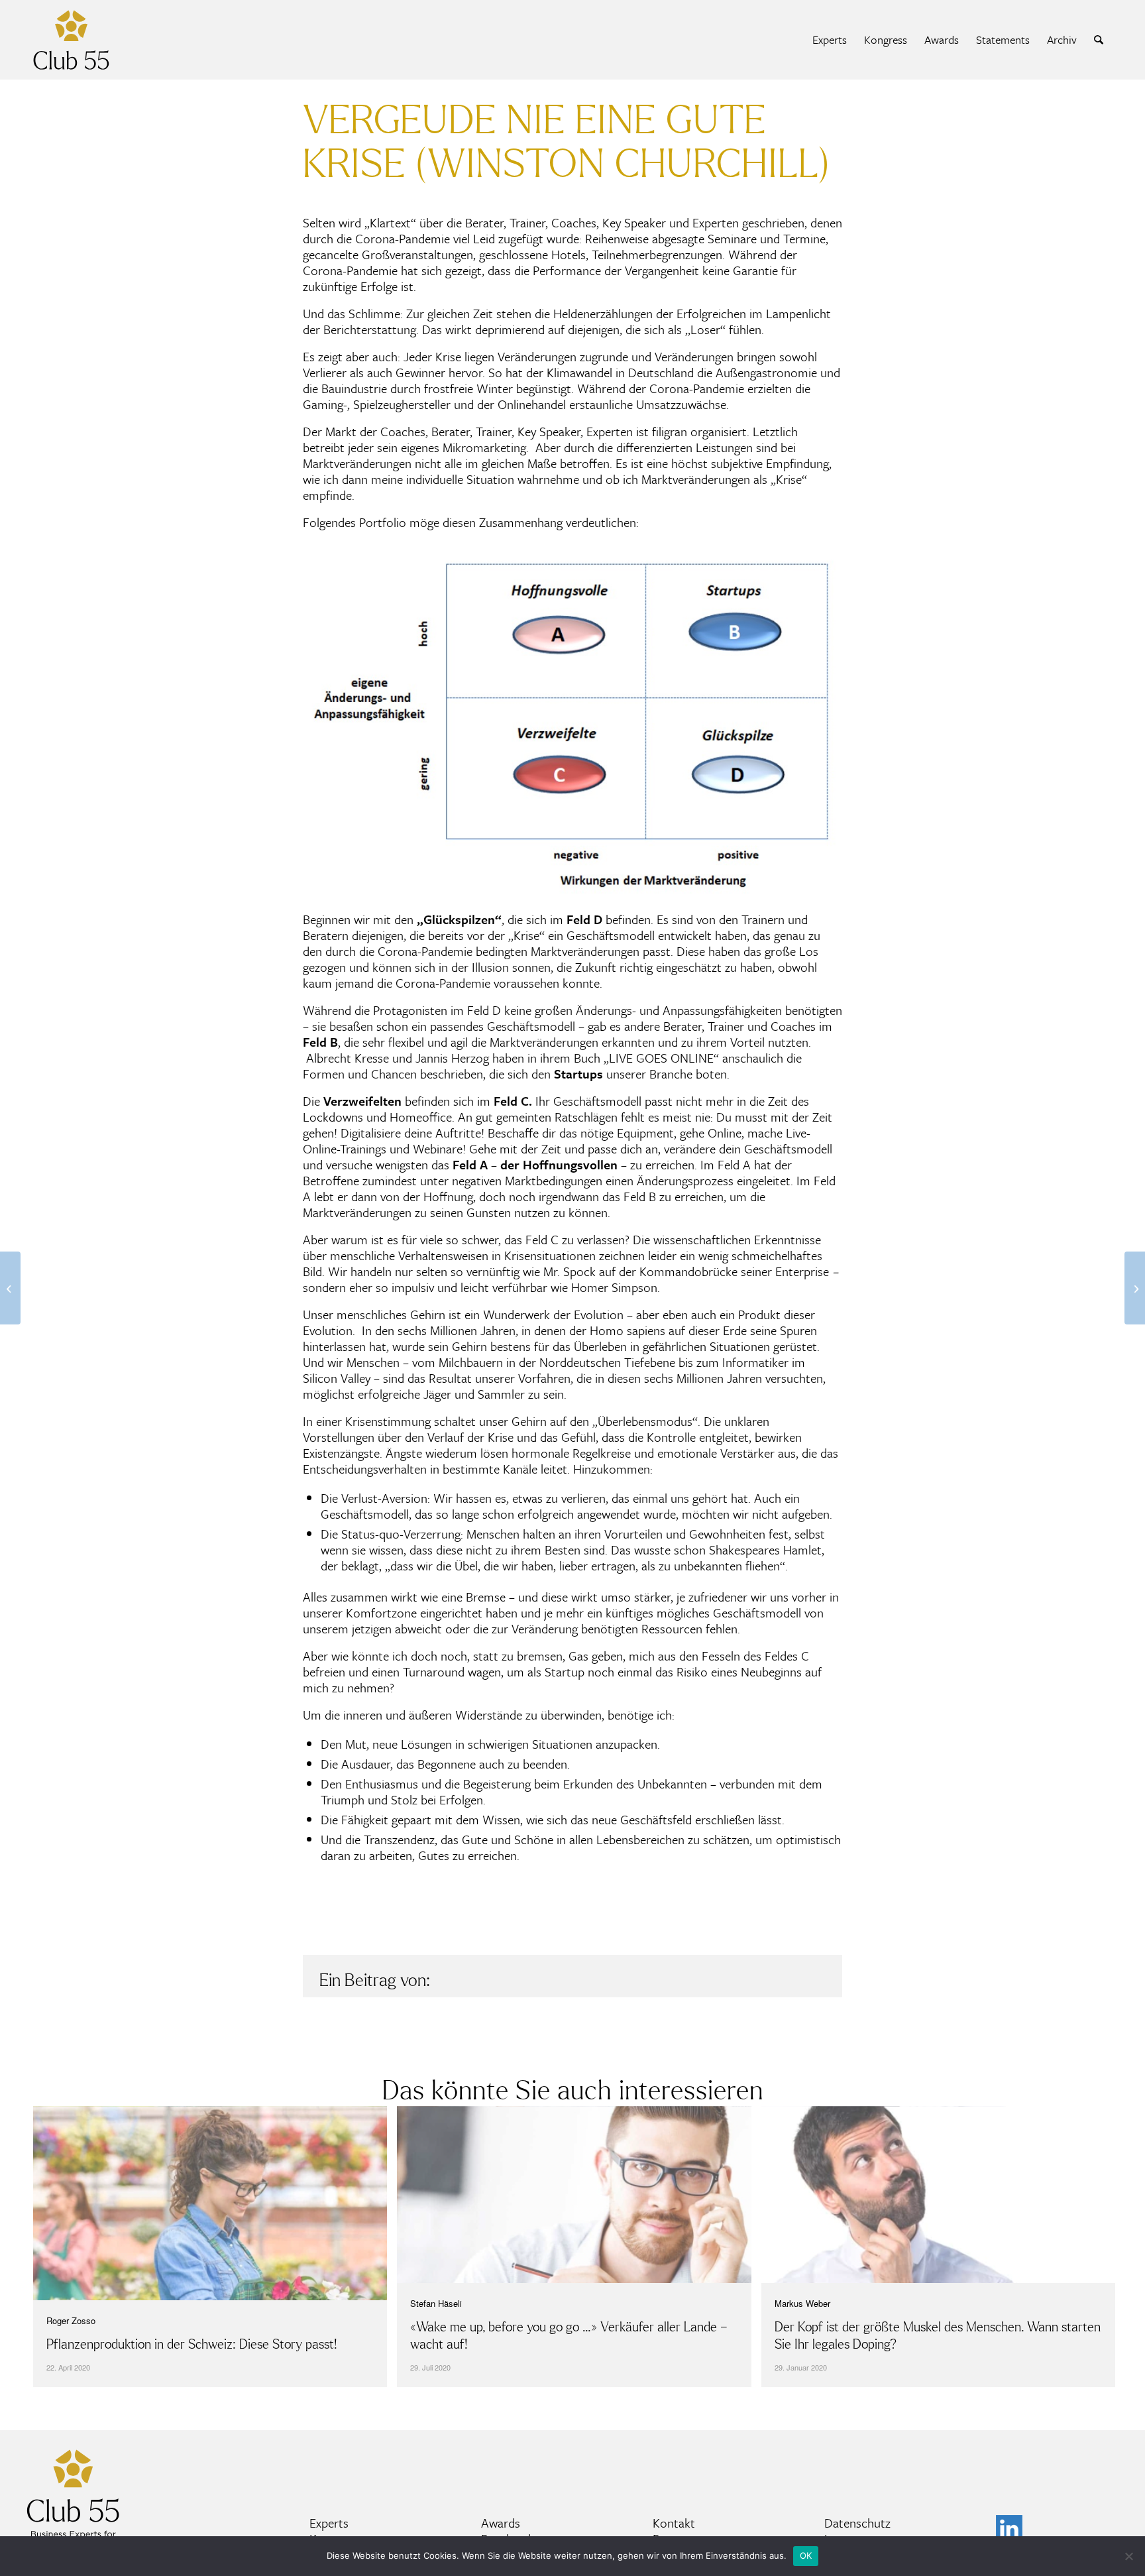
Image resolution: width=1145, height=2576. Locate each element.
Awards (501, 2523)
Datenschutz (857, 2523)
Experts (329, 2523)
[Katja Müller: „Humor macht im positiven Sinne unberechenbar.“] (10, 1288)
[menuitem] (830, 40)
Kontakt (674, 2523)
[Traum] (1135, 1288)
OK (806, 2555)
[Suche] (1099, 40)
